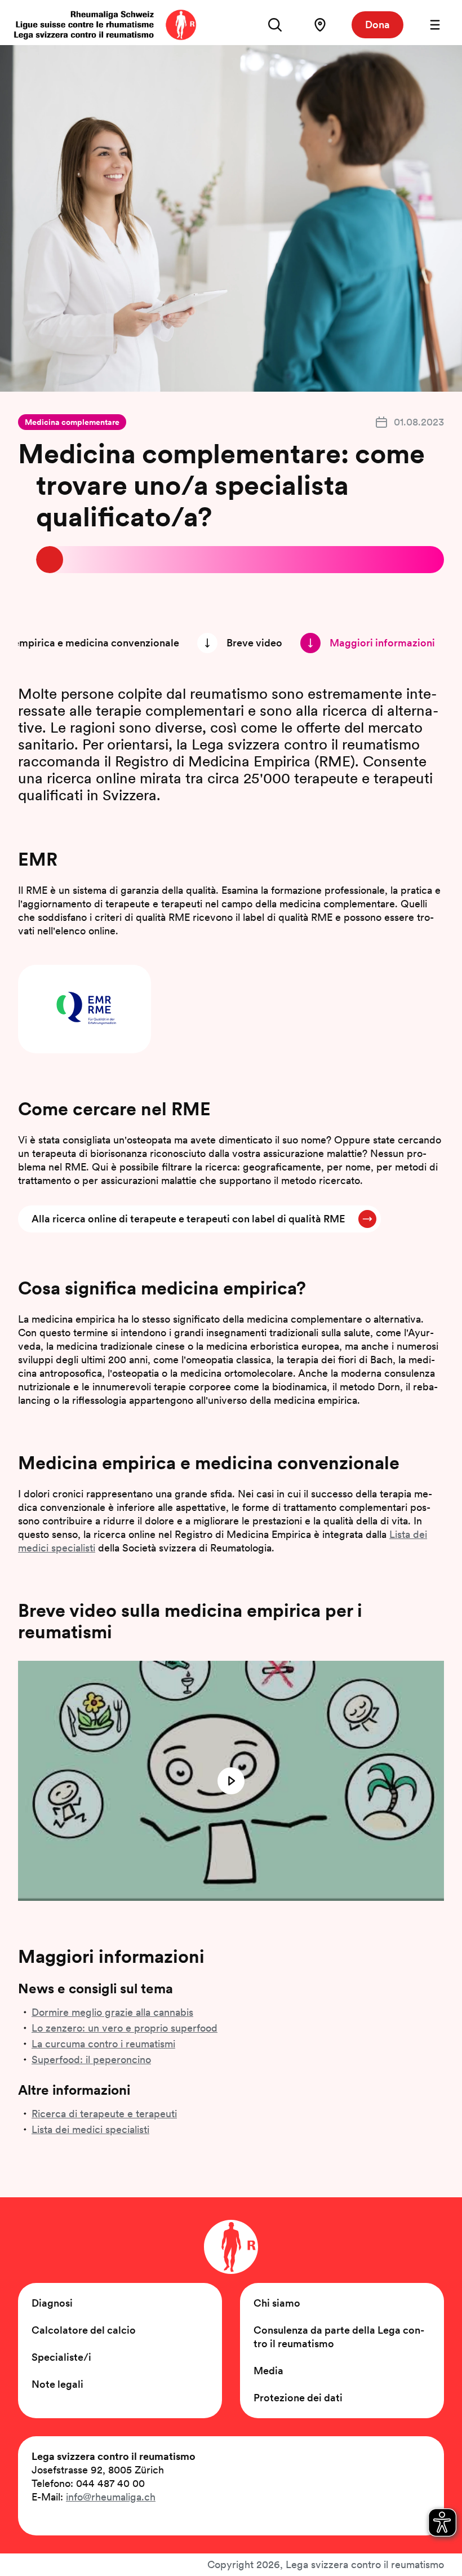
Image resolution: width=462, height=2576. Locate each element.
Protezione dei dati (298, 2398)
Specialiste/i (61, 2357)
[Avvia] (231, 1781)
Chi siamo (277, 2303)
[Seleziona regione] (320, 25)
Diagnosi (52, 2303)
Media (268, 2371)
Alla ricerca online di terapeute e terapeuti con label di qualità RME (188, 1219)
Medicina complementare (72, 422)
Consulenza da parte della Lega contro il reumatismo (339, 2337)
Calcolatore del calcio (84, 2330)
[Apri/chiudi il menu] (435, 25)
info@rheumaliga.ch (111, 2497)
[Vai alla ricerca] (275, 25)
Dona (377, 25)
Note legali (57, 2384)
